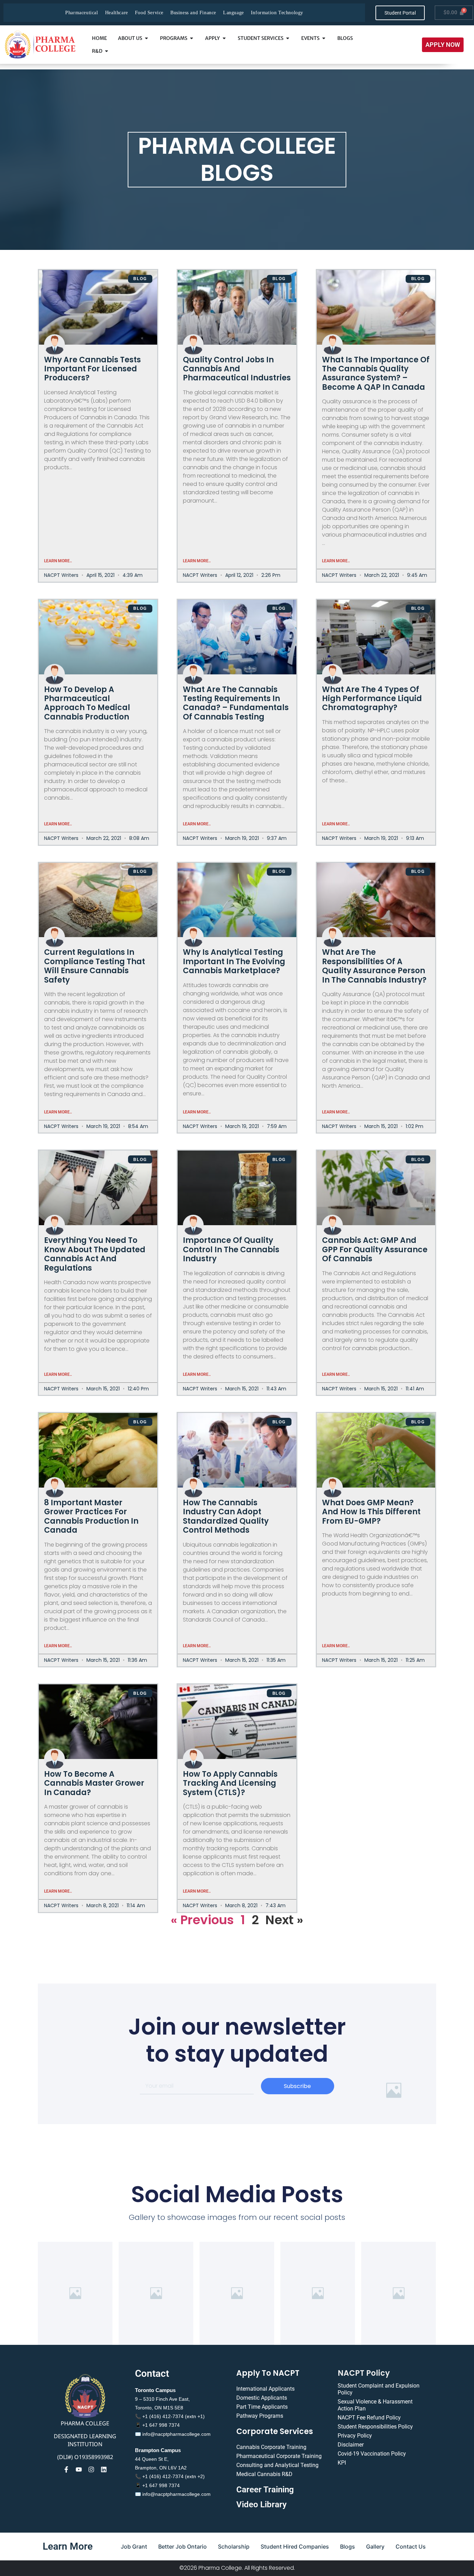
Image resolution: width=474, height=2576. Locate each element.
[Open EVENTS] (324, 38)
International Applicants (265, 2389)
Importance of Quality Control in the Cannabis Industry (231, 1249)
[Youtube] (79, 2469)
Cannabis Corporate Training (271, 2447)
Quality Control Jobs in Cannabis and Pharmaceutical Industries (237, 369)
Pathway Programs (260, 2416)
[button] (443, 45)
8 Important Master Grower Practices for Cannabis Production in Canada (91, 1516)
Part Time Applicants (262, 2407)
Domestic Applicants (262, 2398)
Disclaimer (351, 2445)
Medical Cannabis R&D (264, 2474)
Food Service (149, 13)
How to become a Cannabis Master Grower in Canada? (94, 1783)
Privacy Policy (355, 2436)
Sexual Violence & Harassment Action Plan (375, 2405)
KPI (342, 2463)
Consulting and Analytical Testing (277, 2465)
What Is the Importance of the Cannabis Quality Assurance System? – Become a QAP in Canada (376, 373)
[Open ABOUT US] (146, 38)
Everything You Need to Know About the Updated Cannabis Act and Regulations (95, 1254)
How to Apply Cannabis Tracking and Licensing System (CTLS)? (230, 1783)
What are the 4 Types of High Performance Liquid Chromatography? (372, 699)
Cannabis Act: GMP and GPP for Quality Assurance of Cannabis (375, 1249)
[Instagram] (91, 2469)
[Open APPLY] (224, 38)
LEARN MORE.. (58, 561)
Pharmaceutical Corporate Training (279, 2456)
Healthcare (117, 13)
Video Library (261, 2505)
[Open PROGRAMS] (192, 38)
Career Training (265, 2490)
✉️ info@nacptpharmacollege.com (173, 2434)
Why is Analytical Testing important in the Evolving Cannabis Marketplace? (234, 961)
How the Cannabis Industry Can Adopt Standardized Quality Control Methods (226, 1516)
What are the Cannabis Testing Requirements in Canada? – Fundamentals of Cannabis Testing (236, 703)
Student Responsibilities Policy (375, 2427)
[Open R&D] (107, 51)
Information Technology (277, 13)
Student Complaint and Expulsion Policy (379, 2389)
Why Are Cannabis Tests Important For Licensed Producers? (92, 369)
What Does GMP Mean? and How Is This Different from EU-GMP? (371, 1512)
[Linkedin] (104, 2469)
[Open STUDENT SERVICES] (288, 38)
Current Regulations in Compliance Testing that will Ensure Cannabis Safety (95, 966)
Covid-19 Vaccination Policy (372, 2454)
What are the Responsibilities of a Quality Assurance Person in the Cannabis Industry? (374, 966)
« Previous (202, 1920)
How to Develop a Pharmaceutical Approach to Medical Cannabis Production (87, 703)
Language (234, 13)
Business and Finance (193, 13)
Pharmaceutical (82, 13)
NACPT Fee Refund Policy (369, 2418)
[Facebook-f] (66, 2469)
